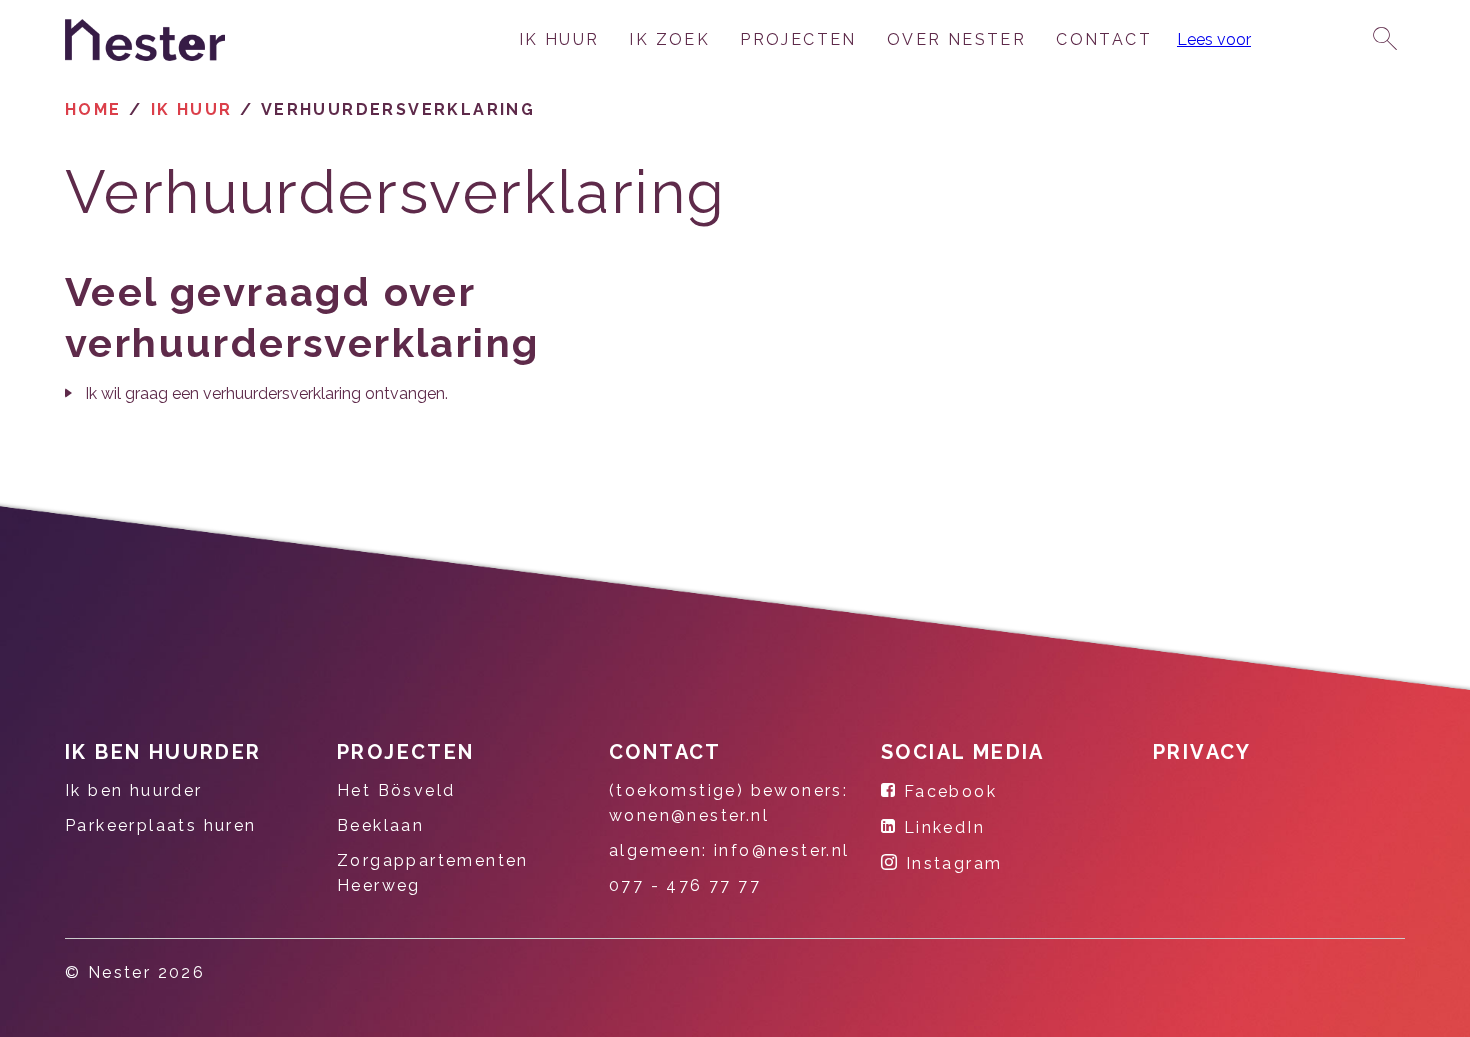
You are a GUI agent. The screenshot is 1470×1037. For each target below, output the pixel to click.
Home (93, 109)
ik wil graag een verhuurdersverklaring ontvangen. (266, 393)
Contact (1104, 39)
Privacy (1202, 752)
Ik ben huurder (163, 752)
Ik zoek (669, 39)
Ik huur (559, 39)
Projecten (798, 39)
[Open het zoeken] (1385, 40)
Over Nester (956, 39)
